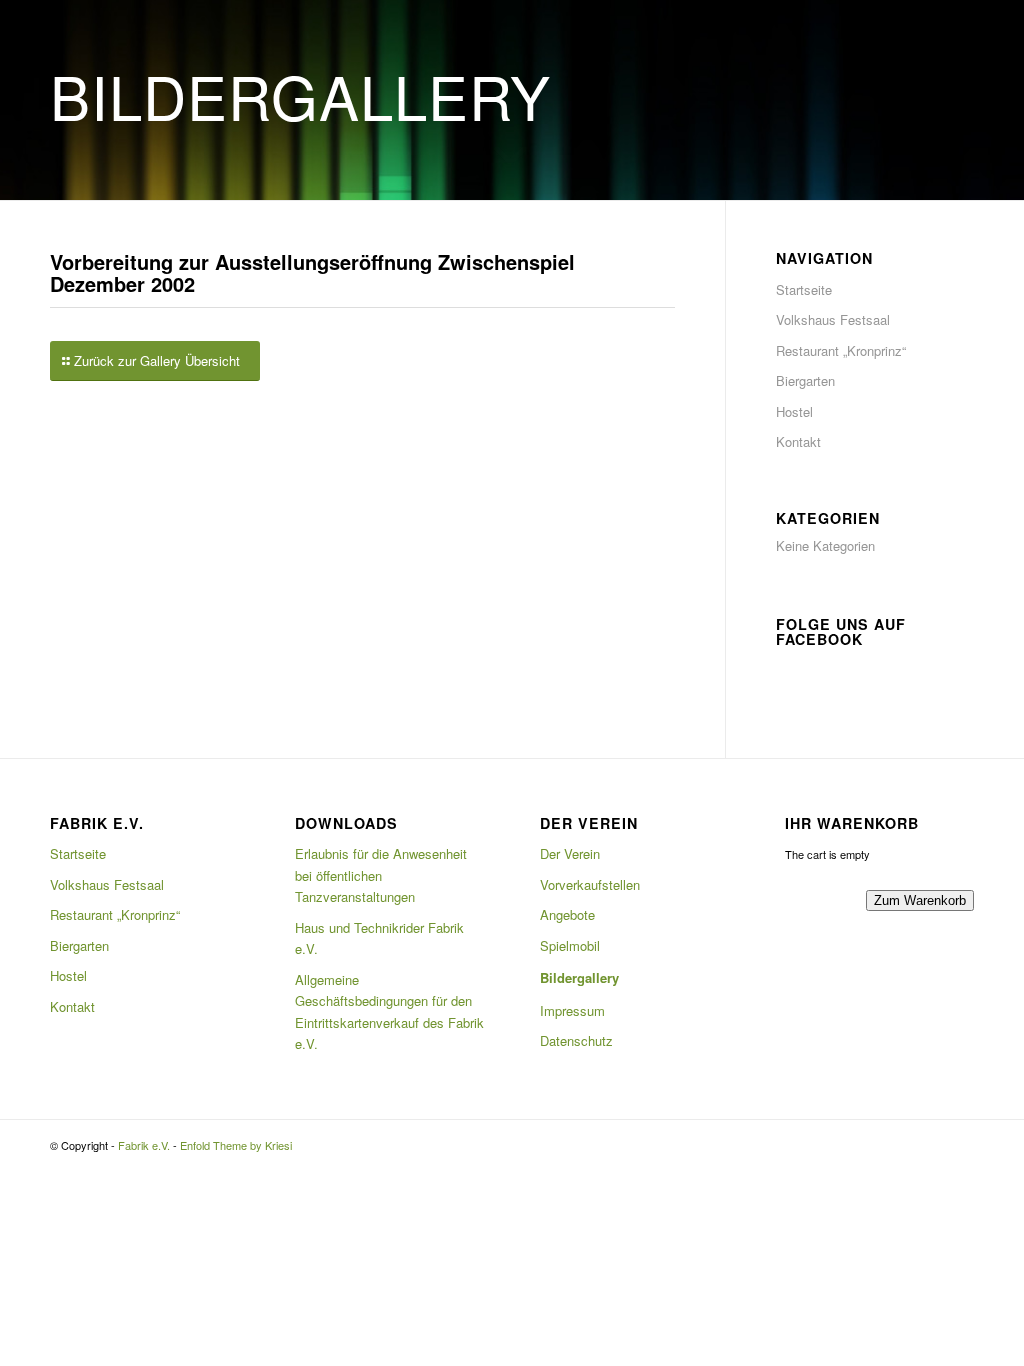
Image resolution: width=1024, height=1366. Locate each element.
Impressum (572, 1010)
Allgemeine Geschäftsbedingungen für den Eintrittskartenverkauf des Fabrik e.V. (389, 1011)
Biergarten (805, 380)
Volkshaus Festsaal (833, 319)
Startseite (804, 289)
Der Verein (570, 853)
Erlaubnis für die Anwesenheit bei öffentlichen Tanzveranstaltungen (381, 875)
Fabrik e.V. (144, 1145)
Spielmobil (570, 945)
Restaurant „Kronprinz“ (841, 350)
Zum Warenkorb (920, 900)
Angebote (567, 914)
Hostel (794, 411)
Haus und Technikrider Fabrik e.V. (379, 938)
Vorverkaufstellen (590, 884)
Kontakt (798, 441)
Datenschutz (576, 1040)
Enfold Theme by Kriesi (236, 1145)
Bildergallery (579, 977)
